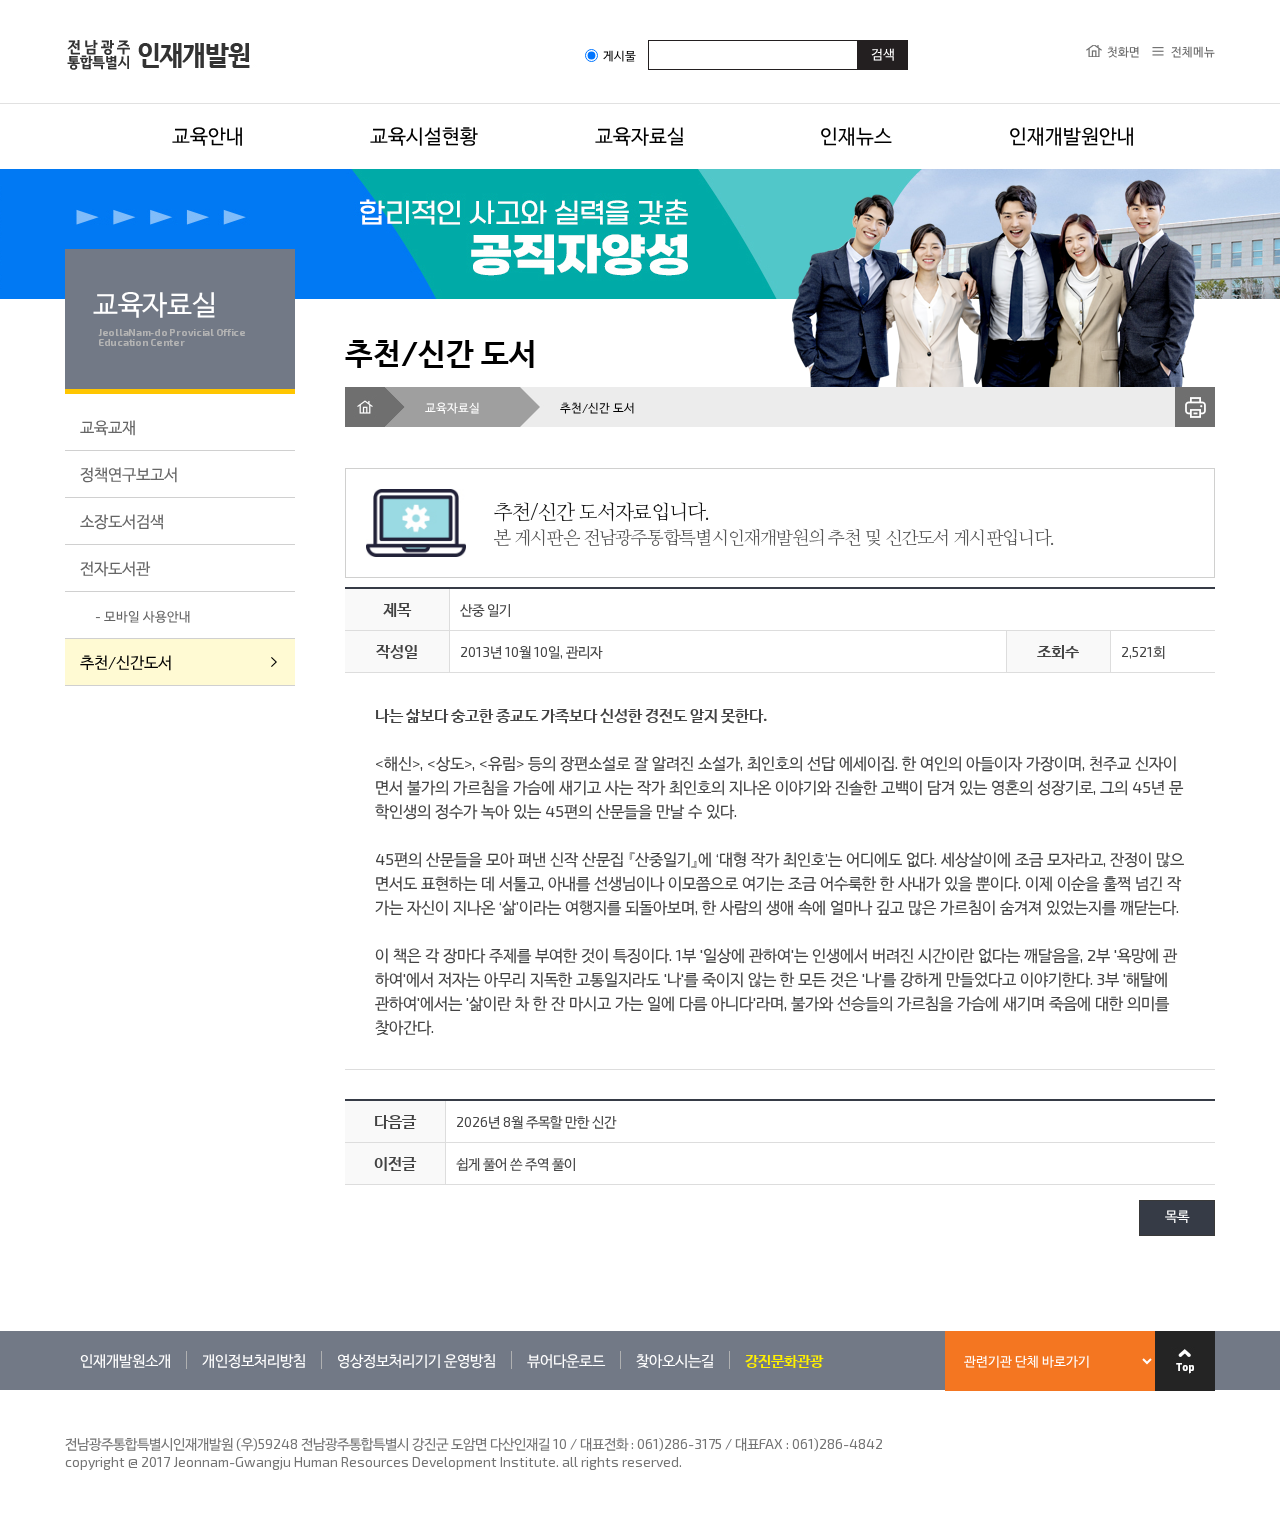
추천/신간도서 (126, 661)
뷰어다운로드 (566, 1360)
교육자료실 (640, 135)
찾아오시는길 (675, 1360)
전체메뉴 (1193, 51)
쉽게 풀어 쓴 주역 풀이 (516, 1163)
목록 (1177, 1217)
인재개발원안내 (1072, 135)
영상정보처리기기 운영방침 (416, 1360)
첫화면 (1123, 51)
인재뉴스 (856, 135)
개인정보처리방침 (254, 1360)
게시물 (619, 55)
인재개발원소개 (125, 1360)
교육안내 (208, 135)
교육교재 (108, 426)
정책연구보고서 (129, 473)
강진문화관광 (784, 1360)
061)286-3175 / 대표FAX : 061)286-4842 (760, 1443)
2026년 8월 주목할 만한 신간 (536, 1121)
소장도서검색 (122, 520)
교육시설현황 (424, 135)
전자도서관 (115, 567)
